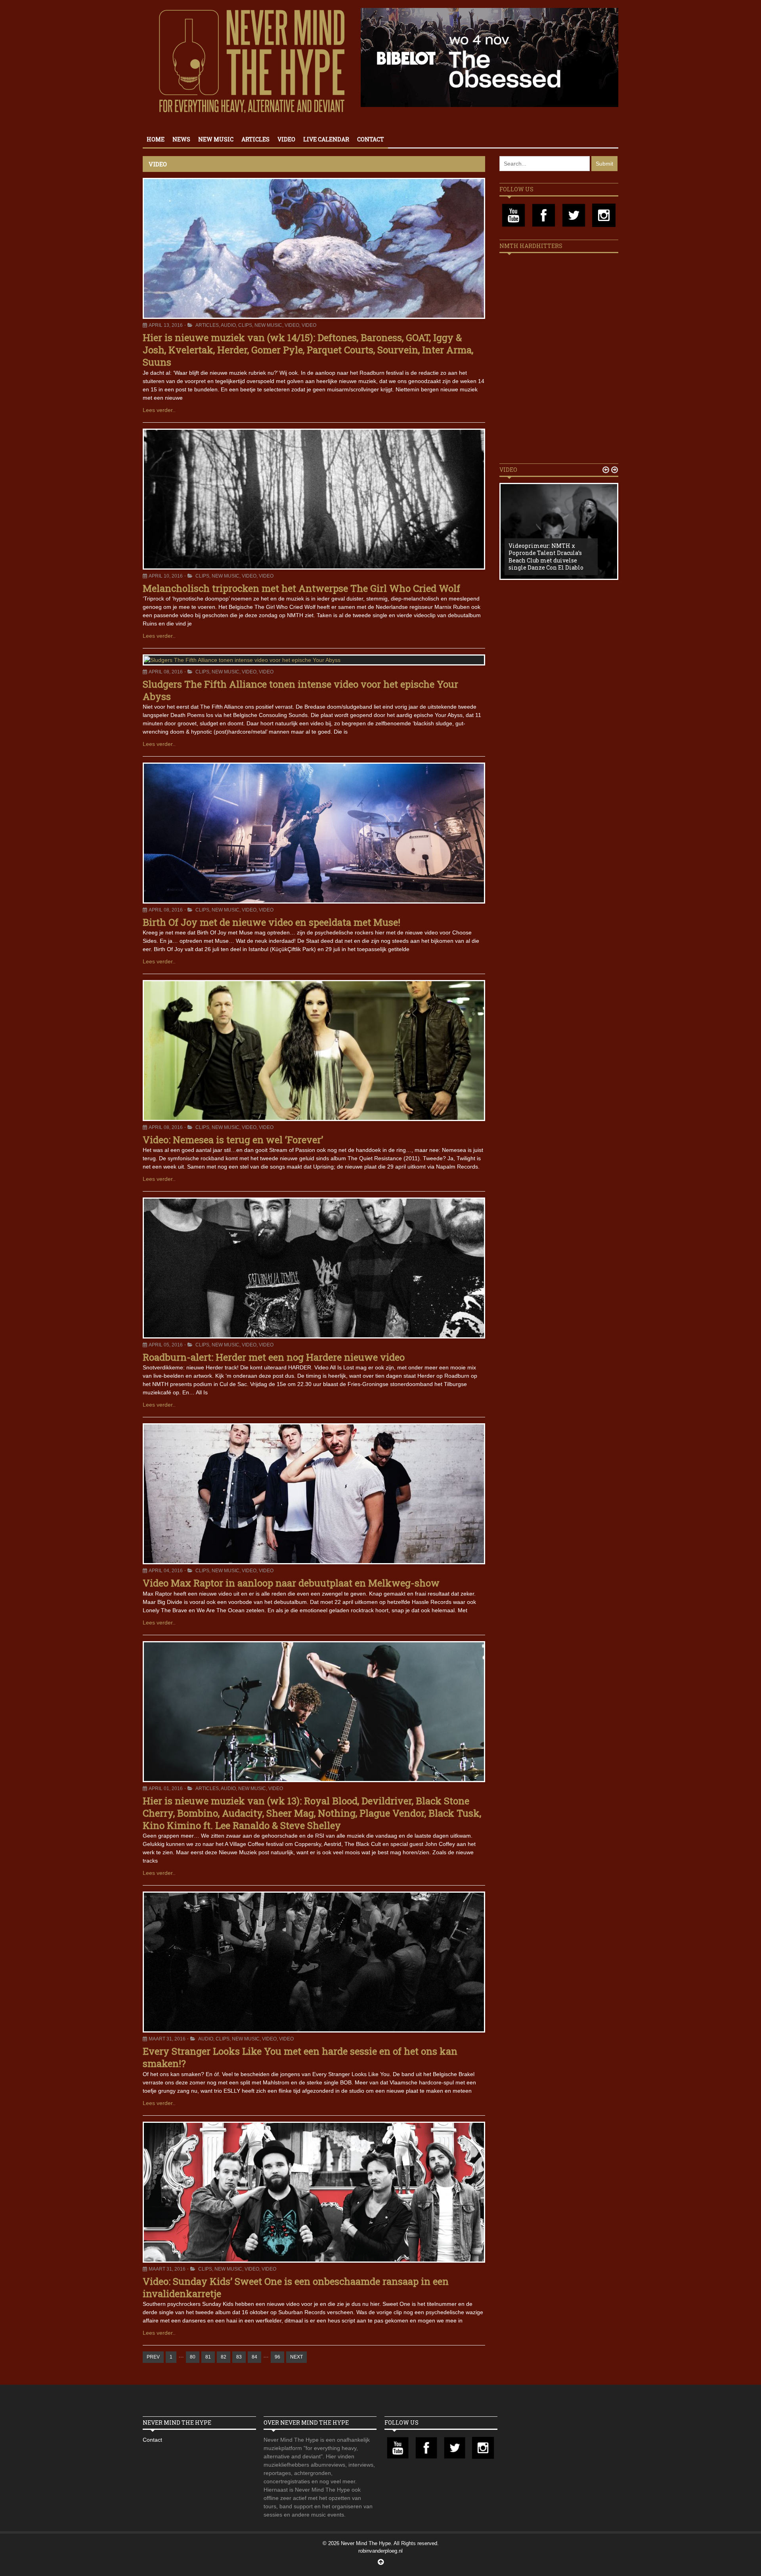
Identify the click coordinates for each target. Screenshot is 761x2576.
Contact (371, 139)
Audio (228, 325)
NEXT (296, 2357)
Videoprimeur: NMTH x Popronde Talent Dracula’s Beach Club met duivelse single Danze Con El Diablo (546, 557)
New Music (216, 139)
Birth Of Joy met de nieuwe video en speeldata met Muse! (272, 922)
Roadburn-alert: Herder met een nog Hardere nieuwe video (274, 1357)
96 (277, 2357)
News (181, 139)
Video (286, 139)
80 (193, 2357)
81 (208, 2357)
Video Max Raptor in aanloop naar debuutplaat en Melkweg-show (291, 1583)
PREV (153, 2357)
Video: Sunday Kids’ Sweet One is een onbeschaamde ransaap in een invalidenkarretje (296, 2287)
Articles (255, 139)
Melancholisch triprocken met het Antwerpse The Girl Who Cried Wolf (301, 588)
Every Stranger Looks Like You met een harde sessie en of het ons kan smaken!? (300, 2057)
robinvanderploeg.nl (380, 2551)
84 (254, 2357)
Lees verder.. (159, 410)
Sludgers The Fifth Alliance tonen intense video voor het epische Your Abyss (300, 690)
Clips (245, 325)
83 (239, 2357)
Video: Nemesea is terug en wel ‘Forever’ (233, 1140)
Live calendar (326, 139)
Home (156, 139)
